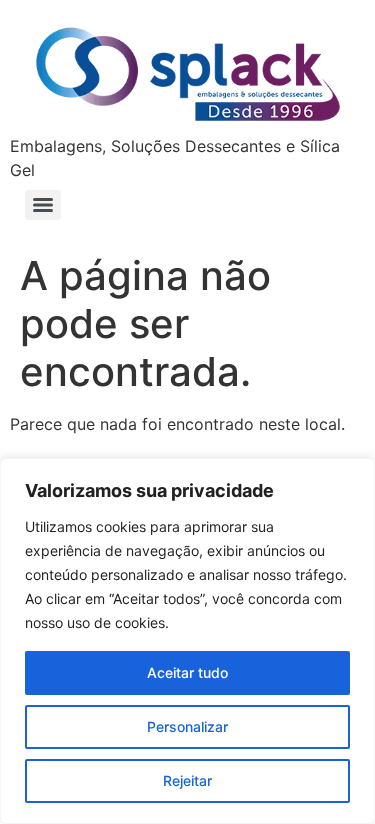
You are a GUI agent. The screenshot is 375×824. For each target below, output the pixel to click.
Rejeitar (187, 780)
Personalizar (187, 726)
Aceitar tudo (187, 672)
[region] (187, 641)
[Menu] (43, 205)
